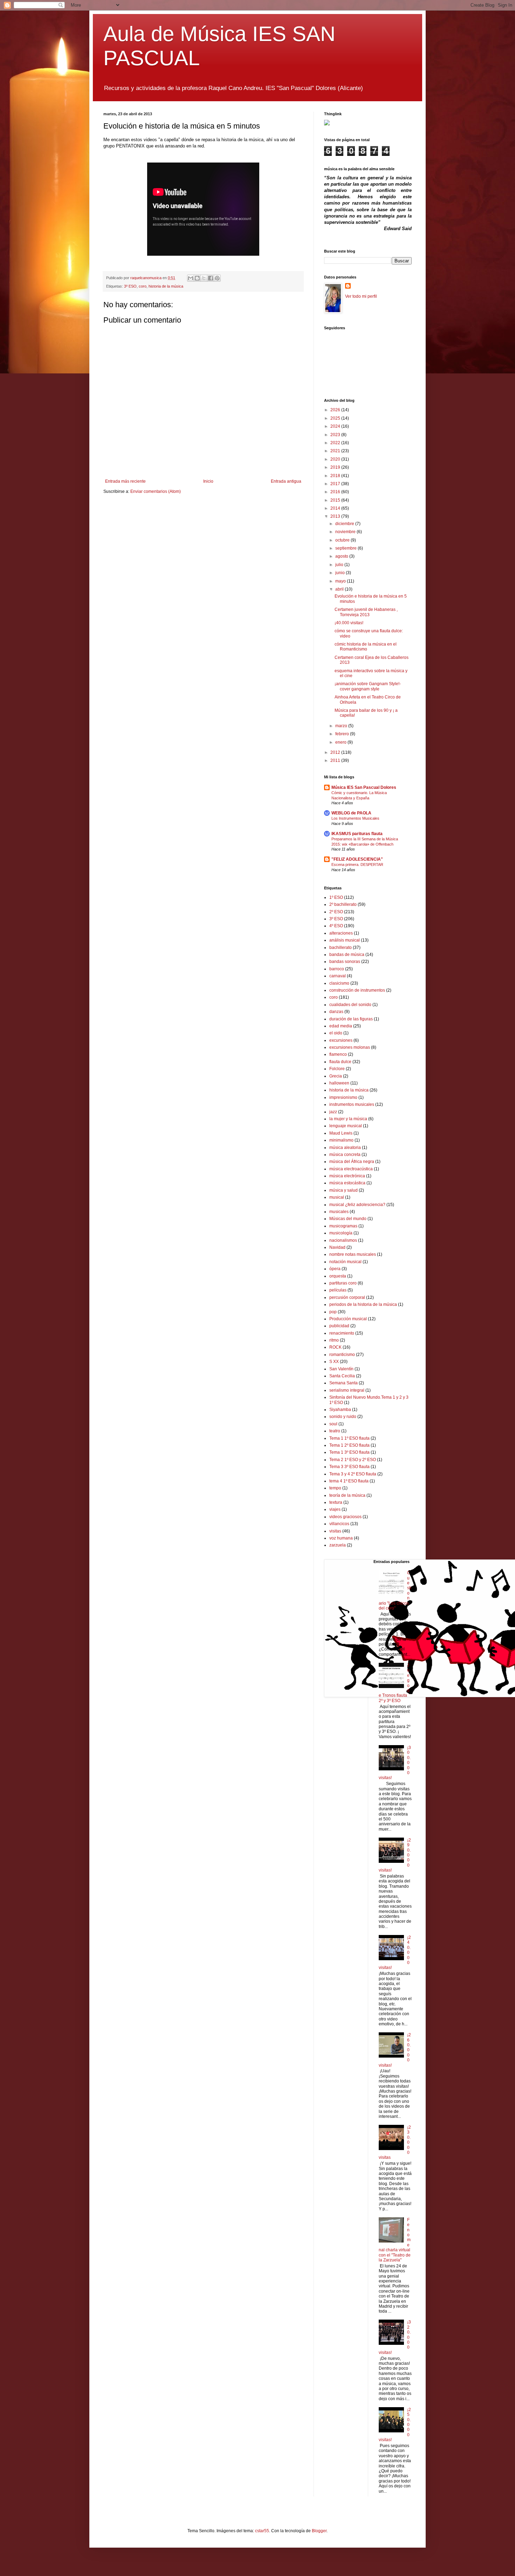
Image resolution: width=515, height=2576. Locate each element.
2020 (336, 459)
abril (340, 589)
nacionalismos (343, 1240)
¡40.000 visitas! (349, 623)
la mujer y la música (348, 1119)
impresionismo (343, 1097)
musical (337, 1197)
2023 (336, 435)
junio (341, 573)
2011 (336, 760)
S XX (334, 1362)
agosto (342, 556)
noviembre (346, 532)
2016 (336, 492)
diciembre (345, 524)
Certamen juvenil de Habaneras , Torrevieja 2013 (366, 612)
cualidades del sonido (350, 1005)
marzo (342, 726)
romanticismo (342, 1355)
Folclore (337, 1069)
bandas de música (347, 955)
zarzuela (338, 1545)
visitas (335, 1531)
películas (338, 1290)
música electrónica (347, 1176)
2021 (336, 451)
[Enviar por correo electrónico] (191, 278)
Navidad (337, 1247)
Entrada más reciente (125, 481)
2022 (336, 443)
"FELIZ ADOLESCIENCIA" (357, 859)
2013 (336, 516)
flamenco (338, 1054)
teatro (335, 1431)
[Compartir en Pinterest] (217, 278)
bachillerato (341, 948)
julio (340, 565)
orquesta (338, 1276)
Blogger (319, 2531)
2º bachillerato (343, 904)
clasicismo (339, 983)
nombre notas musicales (353, 1254)
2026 (336, 410)
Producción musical (348, 1319)
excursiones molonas (350, 1047)
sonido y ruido (343, 1417)
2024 (336, 426)
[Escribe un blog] (197, 278)
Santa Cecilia (342, 1376)
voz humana (341, 1538)
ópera (335, 1269)
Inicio (208, 481)
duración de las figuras (351, 1019)
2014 (336, 508)
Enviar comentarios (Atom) (156, 491)
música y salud (344, 1190)
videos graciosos (345, 1517)
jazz (333, 1112)
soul (333, 1424)
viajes (335, 1509)
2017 (336, 484)
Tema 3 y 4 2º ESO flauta (353, 1474)
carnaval (338, 976)
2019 (336, 467)
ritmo (334, 1340)
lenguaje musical (346, 1126)
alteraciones (341, 933)
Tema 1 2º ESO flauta (349, 1445)
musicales (339, 1212)
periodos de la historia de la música (363, 1304)
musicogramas (343, 1226)
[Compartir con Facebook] (211, 278)
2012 (336, 752)
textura (336, 1502)
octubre (343, 540)
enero (341, 742)
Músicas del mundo (348, 1219)
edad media (341, 1026)
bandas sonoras (345, 962)
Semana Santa (344, 1383)
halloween (339, 1083)
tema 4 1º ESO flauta (349, 1481)
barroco (337, 969)
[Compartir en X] (204, 278)
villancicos (339, 1524)
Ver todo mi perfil (361, 296)
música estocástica (347, 1183)
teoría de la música (347, 1495)
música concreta (345, 1155)
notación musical (345, 1262)
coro (143, 286)
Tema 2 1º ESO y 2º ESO (353, 1460)
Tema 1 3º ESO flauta (349, 1452)
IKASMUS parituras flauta (357, 834)
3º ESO (130, 286)
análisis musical (345, 940)
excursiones (341, 1040)
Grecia (336, 1076)
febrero (343, 734)
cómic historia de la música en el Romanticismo (366, 647)
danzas (336, 1012)
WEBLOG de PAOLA (351, 813)
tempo (335, 1488)
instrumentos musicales (352, 1104)
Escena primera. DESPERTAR (357, 865)
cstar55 (262, 2531)
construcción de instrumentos (357, 990)
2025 (336, 418)
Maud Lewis (341, 1133)
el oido (336, 1033)
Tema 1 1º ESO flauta (349, 1438)
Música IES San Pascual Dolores (364, 787)
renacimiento (342, 1333)
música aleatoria (345, 1148)
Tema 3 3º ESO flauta (349, 1467)
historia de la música (166, 286)
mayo (341, 581)
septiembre (346, 548)
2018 (336, 476)
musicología (341, 1233)
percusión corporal (347, 1297)
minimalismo (341, 1140)
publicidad (339, 1326)
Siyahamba (340, 1410)
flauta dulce (340, 1062)
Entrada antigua (286, 481)
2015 (336, 500)
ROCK (335, 1347)
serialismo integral (347, 1390)
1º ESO (336, 897)
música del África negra (352, 1162)
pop (333, 1312)
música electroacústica (351, 1169)
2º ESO (336, 912)
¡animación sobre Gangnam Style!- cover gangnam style (368, 686)
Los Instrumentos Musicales (355, 818)
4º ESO (336, 926)
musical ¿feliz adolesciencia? (357, 1205)
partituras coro (343, 1283)
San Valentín (341, 1369)
